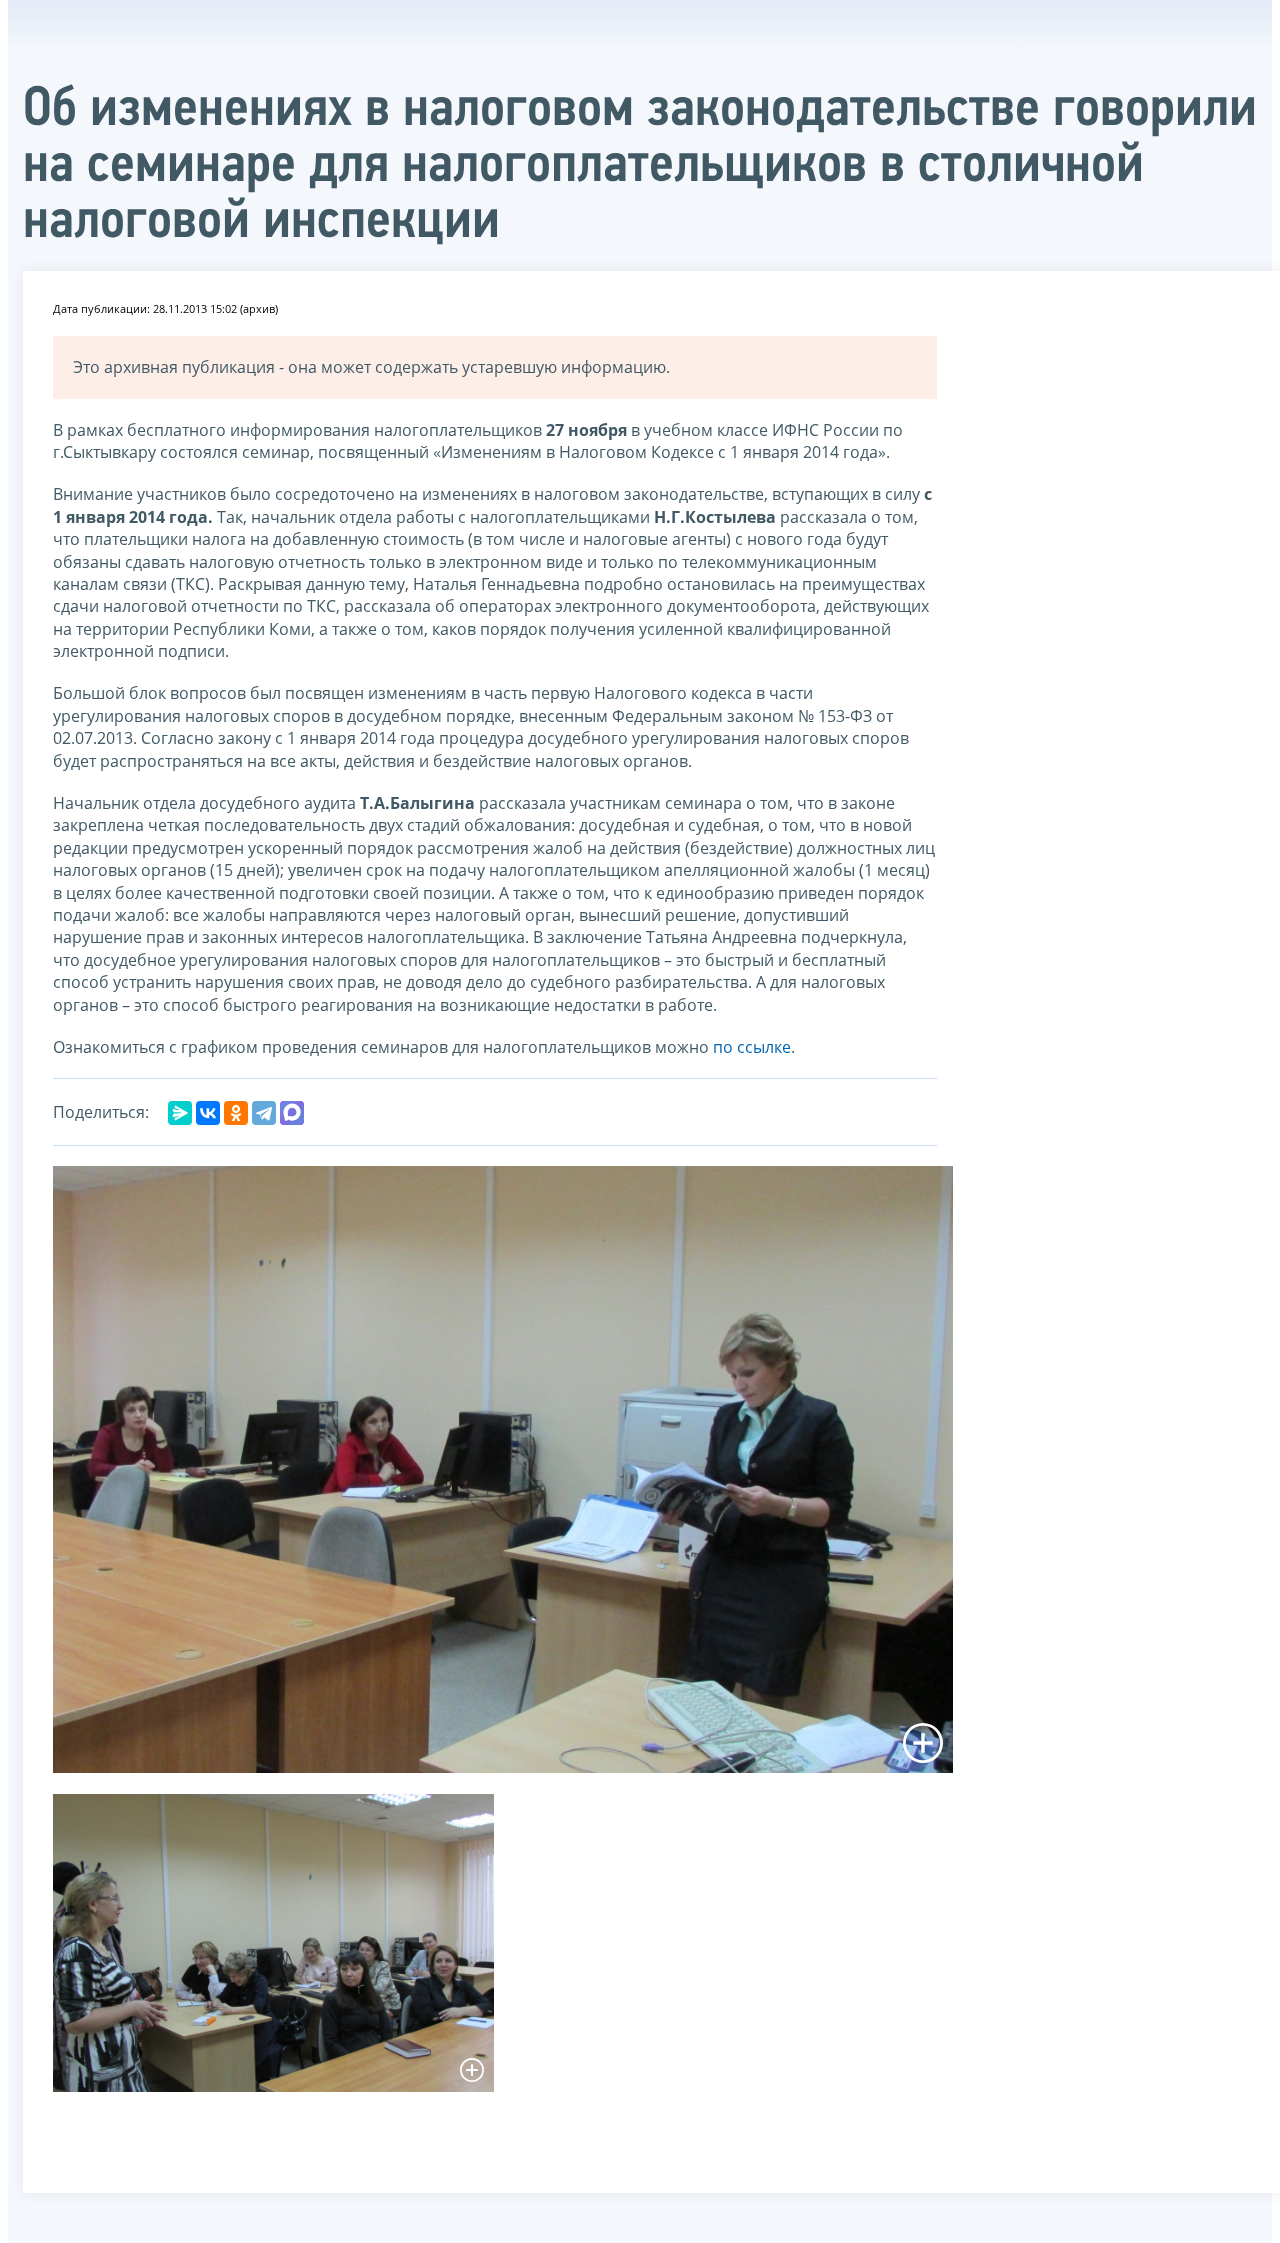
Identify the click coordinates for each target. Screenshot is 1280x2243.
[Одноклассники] (236, 1113)
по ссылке (752, 1047)
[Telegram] (264, 1113)
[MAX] (292, 1113)
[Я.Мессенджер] (180, 1113)
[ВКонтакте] (208, 1113)
